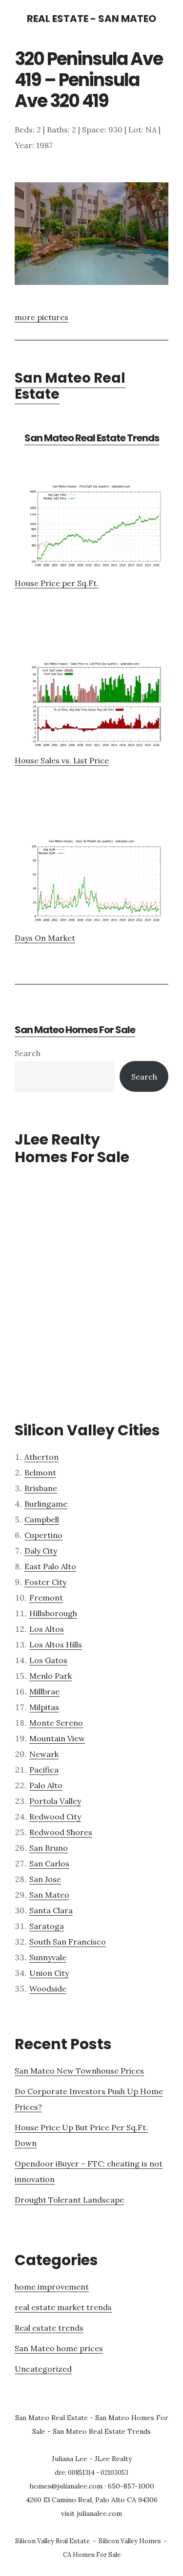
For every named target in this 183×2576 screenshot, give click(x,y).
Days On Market (45, 938)
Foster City (45, 1582)
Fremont (46, 1598)
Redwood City (55, 1817)
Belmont (40, 1472)
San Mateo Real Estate (70, 386)
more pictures (41, 317)
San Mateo (49, 1895)
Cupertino (43, 1535)
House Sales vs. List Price (62, 760)
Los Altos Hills (56, 1645)
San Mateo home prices (59, 2348)
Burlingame (46, 1504)
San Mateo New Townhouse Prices (79, 2071)
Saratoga (47, 1926)
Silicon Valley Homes (130, 2541)
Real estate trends (49, 2328)
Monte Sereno (56, 1723)
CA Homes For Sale (92, 2555)
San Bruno (49, 1848)
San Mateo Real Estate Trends (92, 438)
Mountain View (57, 1738)
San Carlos (49, 1863)
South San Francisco (68, 1942)
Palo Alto (46, 1785)
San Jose (45, 1879)
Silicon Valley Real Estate (52, 2541)
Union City (49, 1973)
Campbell (42, 1519)
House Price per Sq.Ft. (57, 583)
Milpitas (44, 1707)
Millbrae (44, 1691)
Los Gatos (48, 1660)
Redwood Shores (61, 1832)
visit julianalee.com (91, 2513)
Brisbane (41, 1488)
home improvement (52, 2287)
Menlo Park (51, 1676)
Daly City (41, 1551)
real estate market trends (63, 2307)
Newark (44, 1754)
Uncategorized (43, 2369)
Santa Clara (51, 1910)
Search (28, 1053)
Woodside (48, 1989)
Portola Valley (55, 1801)
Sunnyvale (48, 1957)
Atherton (41, 1457)
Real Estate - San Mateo (91, 19)
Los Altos (47, 1629)
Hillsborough (53, 1613)
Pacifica (44, 1770)
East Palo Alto (50, 1566)
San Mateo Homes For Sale (75, 1030)
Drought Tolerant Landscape (69, 2200)
